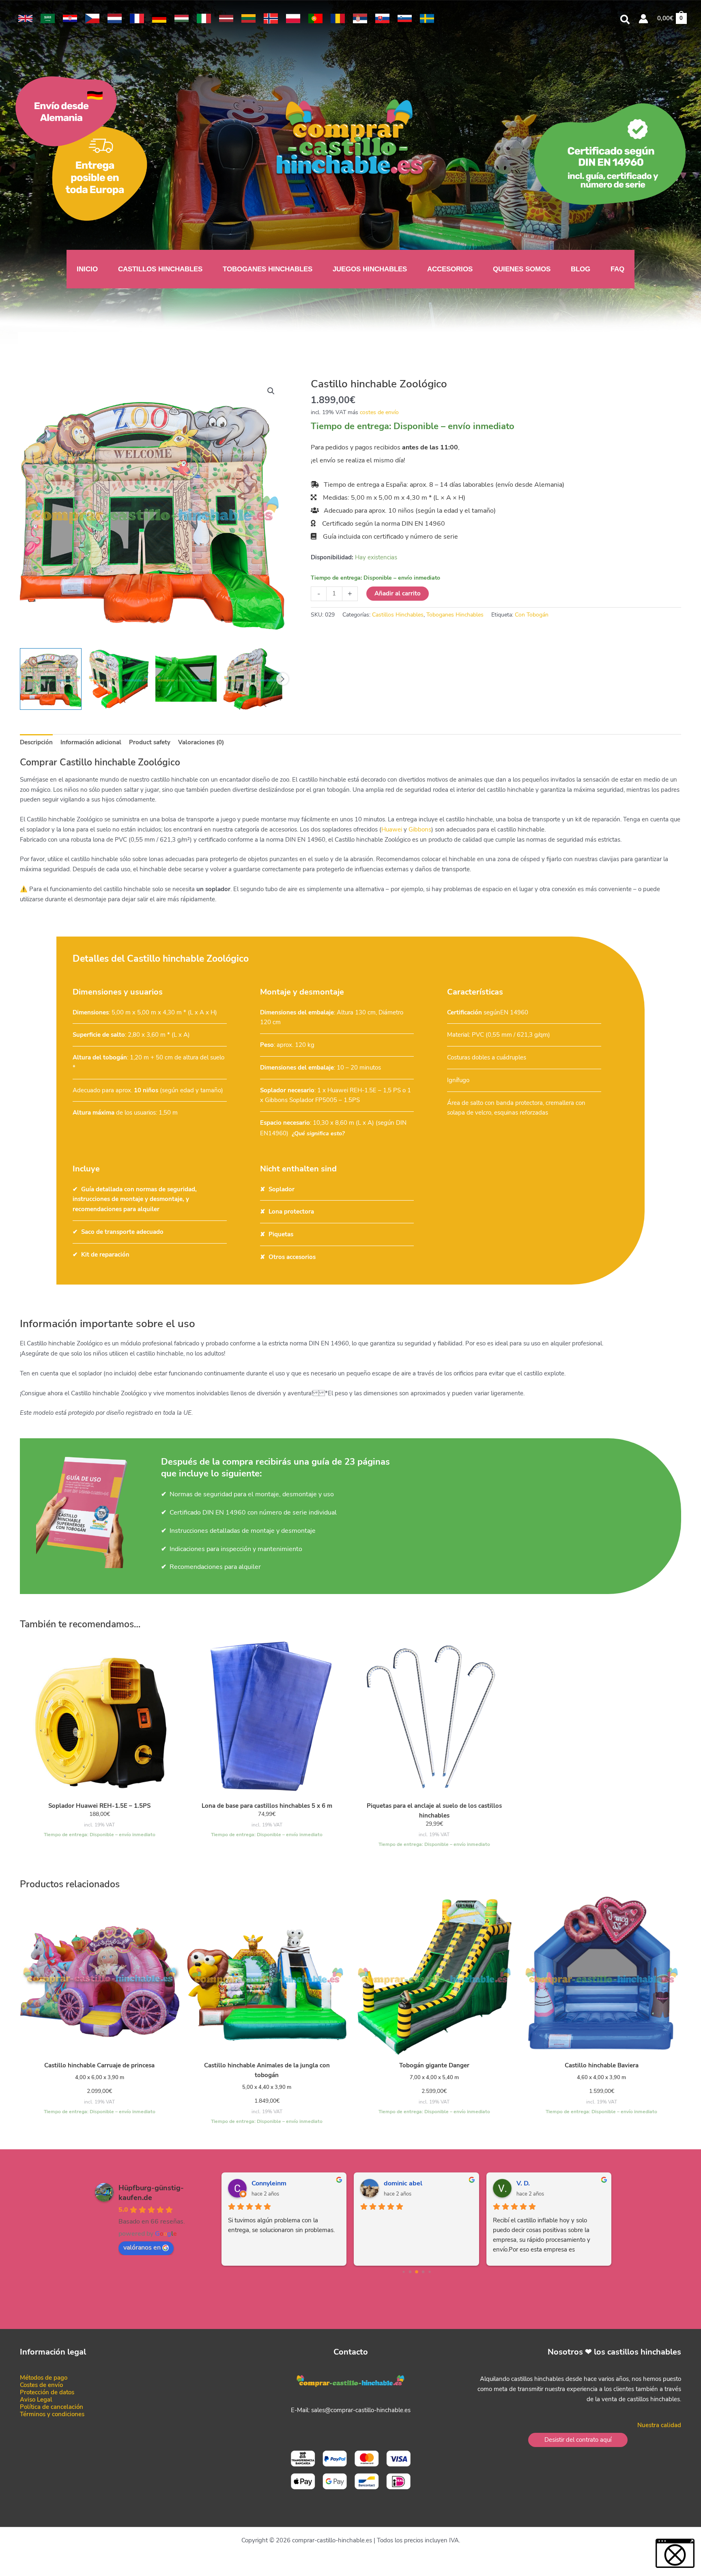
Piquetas (281, 1234)
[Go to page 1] (410, 2272)
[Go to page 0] (403, 2272)
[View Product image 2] (118, 679)
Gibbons (420, 829)
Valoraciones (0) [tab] (201, 742)
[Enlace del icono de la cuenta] (643, 19)
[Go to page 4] (429, 2272)
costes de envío (379, 412)
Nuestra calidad (659, 2425)
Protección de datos (47, 2392)
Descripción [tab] (36, 742)
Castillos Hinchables (398, 615)
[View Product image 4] (254, 679)
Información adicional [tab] (91, 742)
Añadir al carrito (398, 593)
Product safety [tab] (150, 742)
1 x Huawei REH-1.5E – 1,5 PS (359, 1090)
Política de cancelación (52, 2407)
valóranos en (142, 2247)
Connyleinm (269, 2183)
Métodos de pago (44, 2378)
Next (282, 679)
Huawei (392, 829)
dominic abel (403, 2183)
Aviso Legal (36, 2400)
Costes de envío (41, 2385)
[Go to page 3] (423, 2272)
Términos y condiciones (52, 2414)
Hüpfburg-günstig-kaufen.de (151, 2193)
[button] (625, 21)
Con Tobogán (532, 615)
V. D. (523, 2183)
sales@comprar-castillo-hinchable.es (361, 2410)
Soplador (282, 1189)
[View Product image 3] (186, 679)
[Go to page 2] (417, 2272)
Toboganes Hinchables (455, 615)
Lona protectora (291, 1212)
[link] (25, 18)
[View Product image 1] (51, 679)
